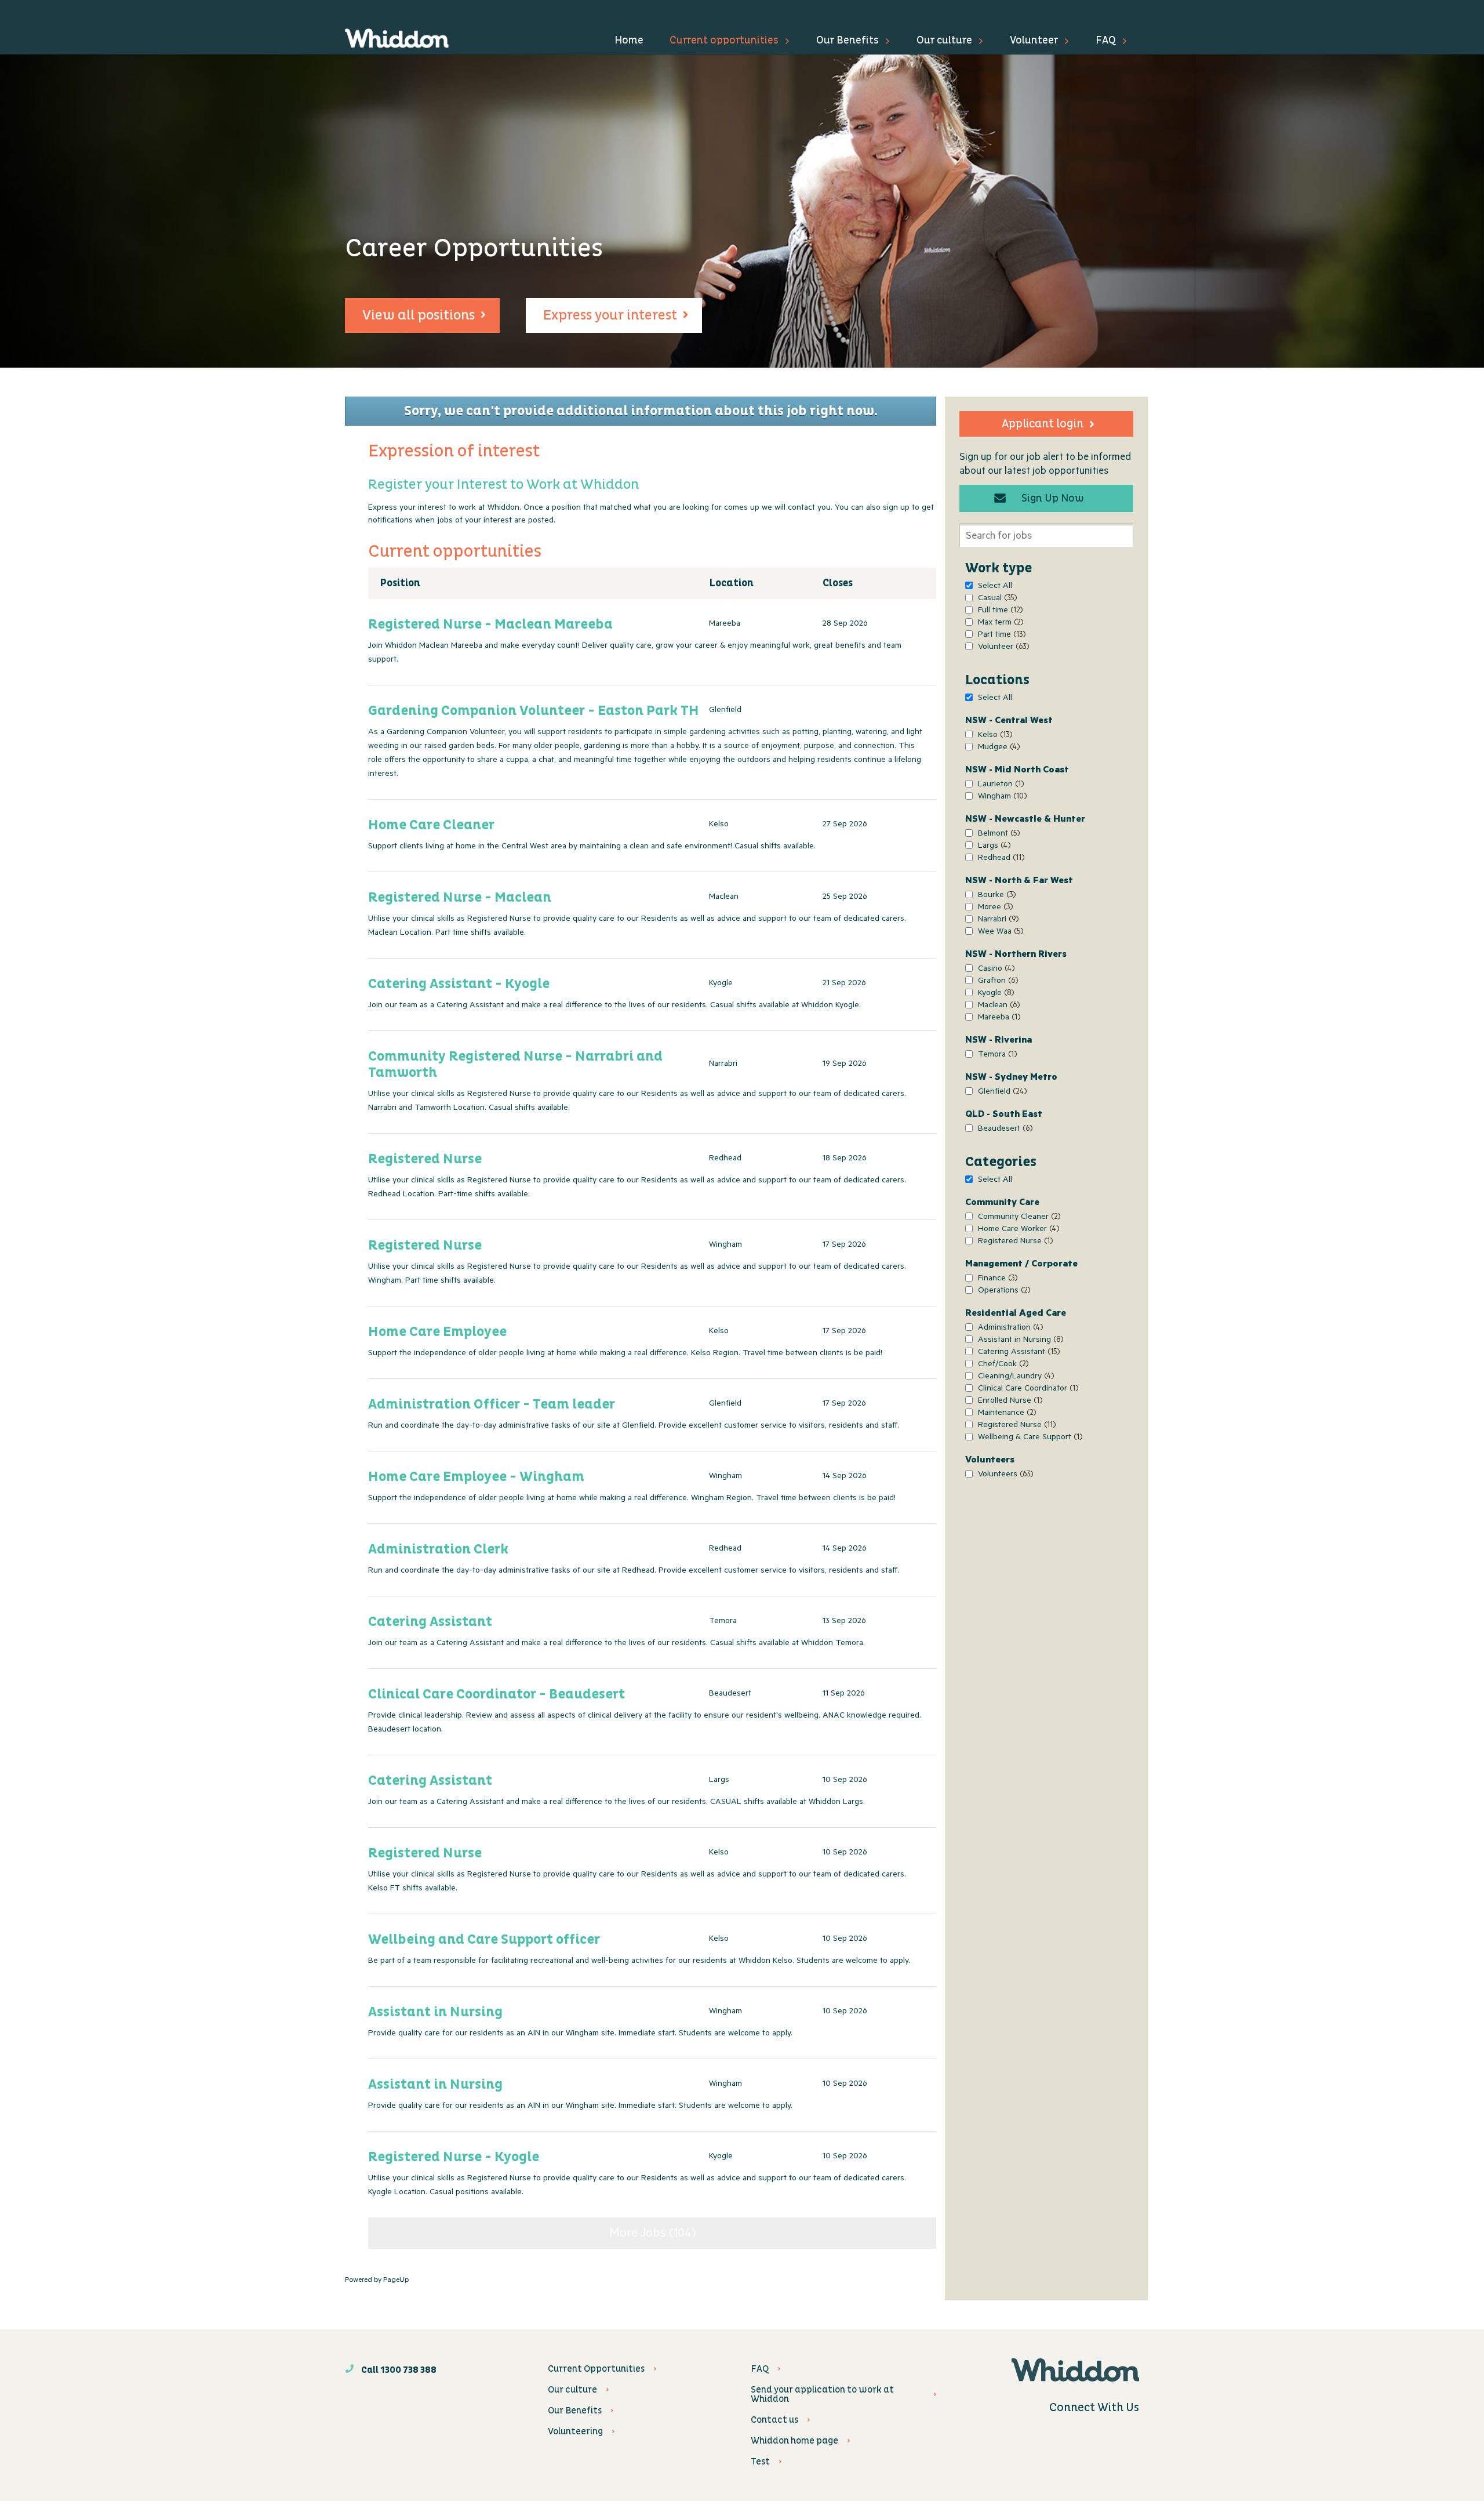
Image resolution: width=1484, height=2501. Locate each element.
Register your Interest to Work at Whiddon (503, 485)
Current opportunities (724, 40)
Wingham (1001, 798)
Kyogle (994, 994)
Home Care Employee (437, 1332)
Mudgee (997, 748)
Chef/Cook (1002, 1365)
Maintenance (1005, 1414)
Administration (1009, 1329)
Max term (999, 624)
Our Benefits (848, 40)
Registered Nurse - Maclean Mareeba (490, 625)
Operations (1003, 1292)
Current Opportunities (596, 2369)
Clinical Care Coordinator (1027, 1390)
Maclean (997, 1006)
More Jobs (650, 2234)
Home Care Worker (1017, 1230)
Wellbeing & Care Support (1029, 1438)
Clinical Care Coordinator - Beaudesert (497, 1694)
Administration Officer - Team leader (492, 1404)
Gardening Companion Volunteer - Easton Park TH (534, 711)
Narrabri (997, 921)
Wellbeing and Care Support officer (484, 1940)
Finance (996, 1279)
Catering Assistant (1017, 1353)
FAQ (1106, 40)
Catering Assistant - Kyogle (459, 984)
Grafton (996, 982)
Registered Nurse (1014, 1242)
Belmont (997, 835)
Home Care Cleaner (431, 825)
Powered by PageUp (377, 2281)
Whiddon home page (794, 2441)
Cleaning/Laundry (1014, 1377)
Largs (993, 847)
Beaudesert (1004, 1130)
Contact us (774, 2420)
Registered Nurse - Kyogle (454, 2157)
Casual (996, 599)
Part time (1000, 636)
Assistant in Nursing (1019, 1341)
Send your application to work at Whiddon (822, 2394)
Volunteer (1034, 40)
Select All (995, 587)
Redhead (1000, 859)
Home (629, 40)
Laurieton (999, 785)
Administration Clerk (438, 1549)
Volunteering (575, 2431)
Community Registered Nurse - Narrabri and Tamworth (515, 1065)
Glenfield (1001, 1093)
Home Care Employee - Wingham (476, 1477)
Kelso (994, 736)
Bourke (995, 896)
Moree (994, 908)
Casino (995, 970)
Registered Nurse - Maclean (460, 898)
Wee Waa (999, 933)
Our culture (944, 40)
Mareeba (998, 1019)
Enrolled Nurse (1009, 1402)
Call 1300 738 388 (398, 2370)
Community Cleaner (1018, 1218)
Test (760, 2462)
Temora (996, 1056)
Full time (999, 611)
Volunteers (1004, 1475)
